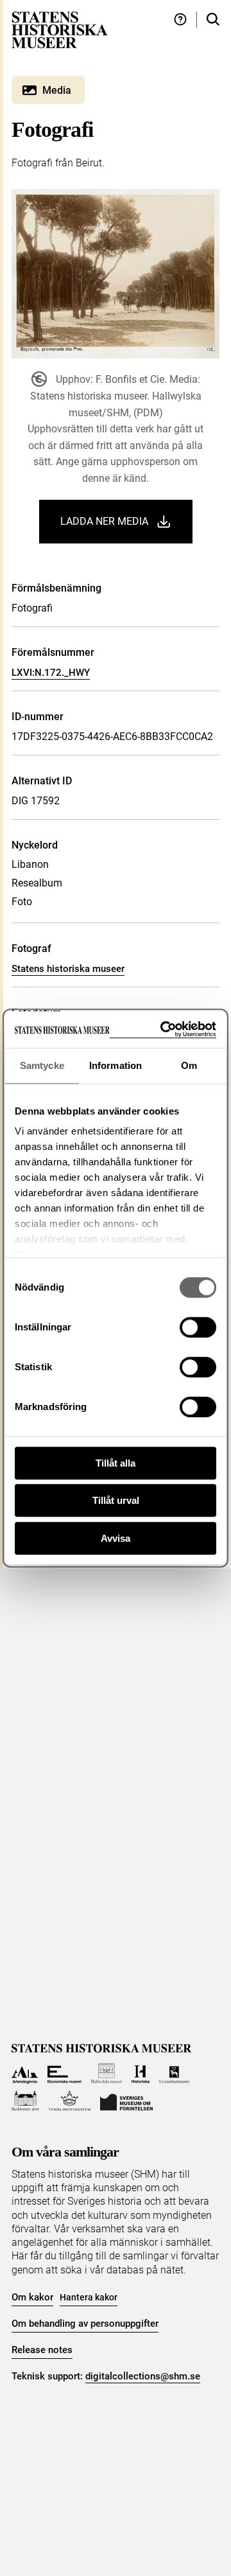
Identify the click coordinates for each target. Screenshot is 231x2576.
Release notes (42, 2350)
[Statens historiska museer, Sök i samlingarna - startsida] (60, 29)
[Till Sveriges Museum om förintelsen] (126, 2101)
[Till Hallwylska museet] (107, 2073)
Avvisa (116, 1538)
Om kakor (32, 2297)
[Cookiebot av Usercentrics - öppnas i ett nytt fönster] (163, 1029)
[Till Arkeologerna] (25, 2073)
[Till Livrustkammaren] (175, 2073)
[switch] (198, 1327)
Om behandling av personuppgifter (85, 2324)
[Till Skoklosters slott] (25, 2101)
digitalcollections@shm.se (143, 2376)
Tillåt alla (116, 1463)
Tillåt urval (116, 1500)
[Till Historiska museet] (140, 2073)
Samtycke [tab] (42, 1065)
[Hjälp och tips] (180, 20)
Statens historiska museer (68, 969)
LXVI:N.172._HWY (51, 673)
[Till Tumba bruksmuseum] (70, 2101)
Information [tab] (116, 1065)
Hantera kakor (89, 2297)
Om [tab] (189, 1065)
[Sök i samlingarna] (213, 20)
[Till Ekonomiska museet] (64, 2073)
